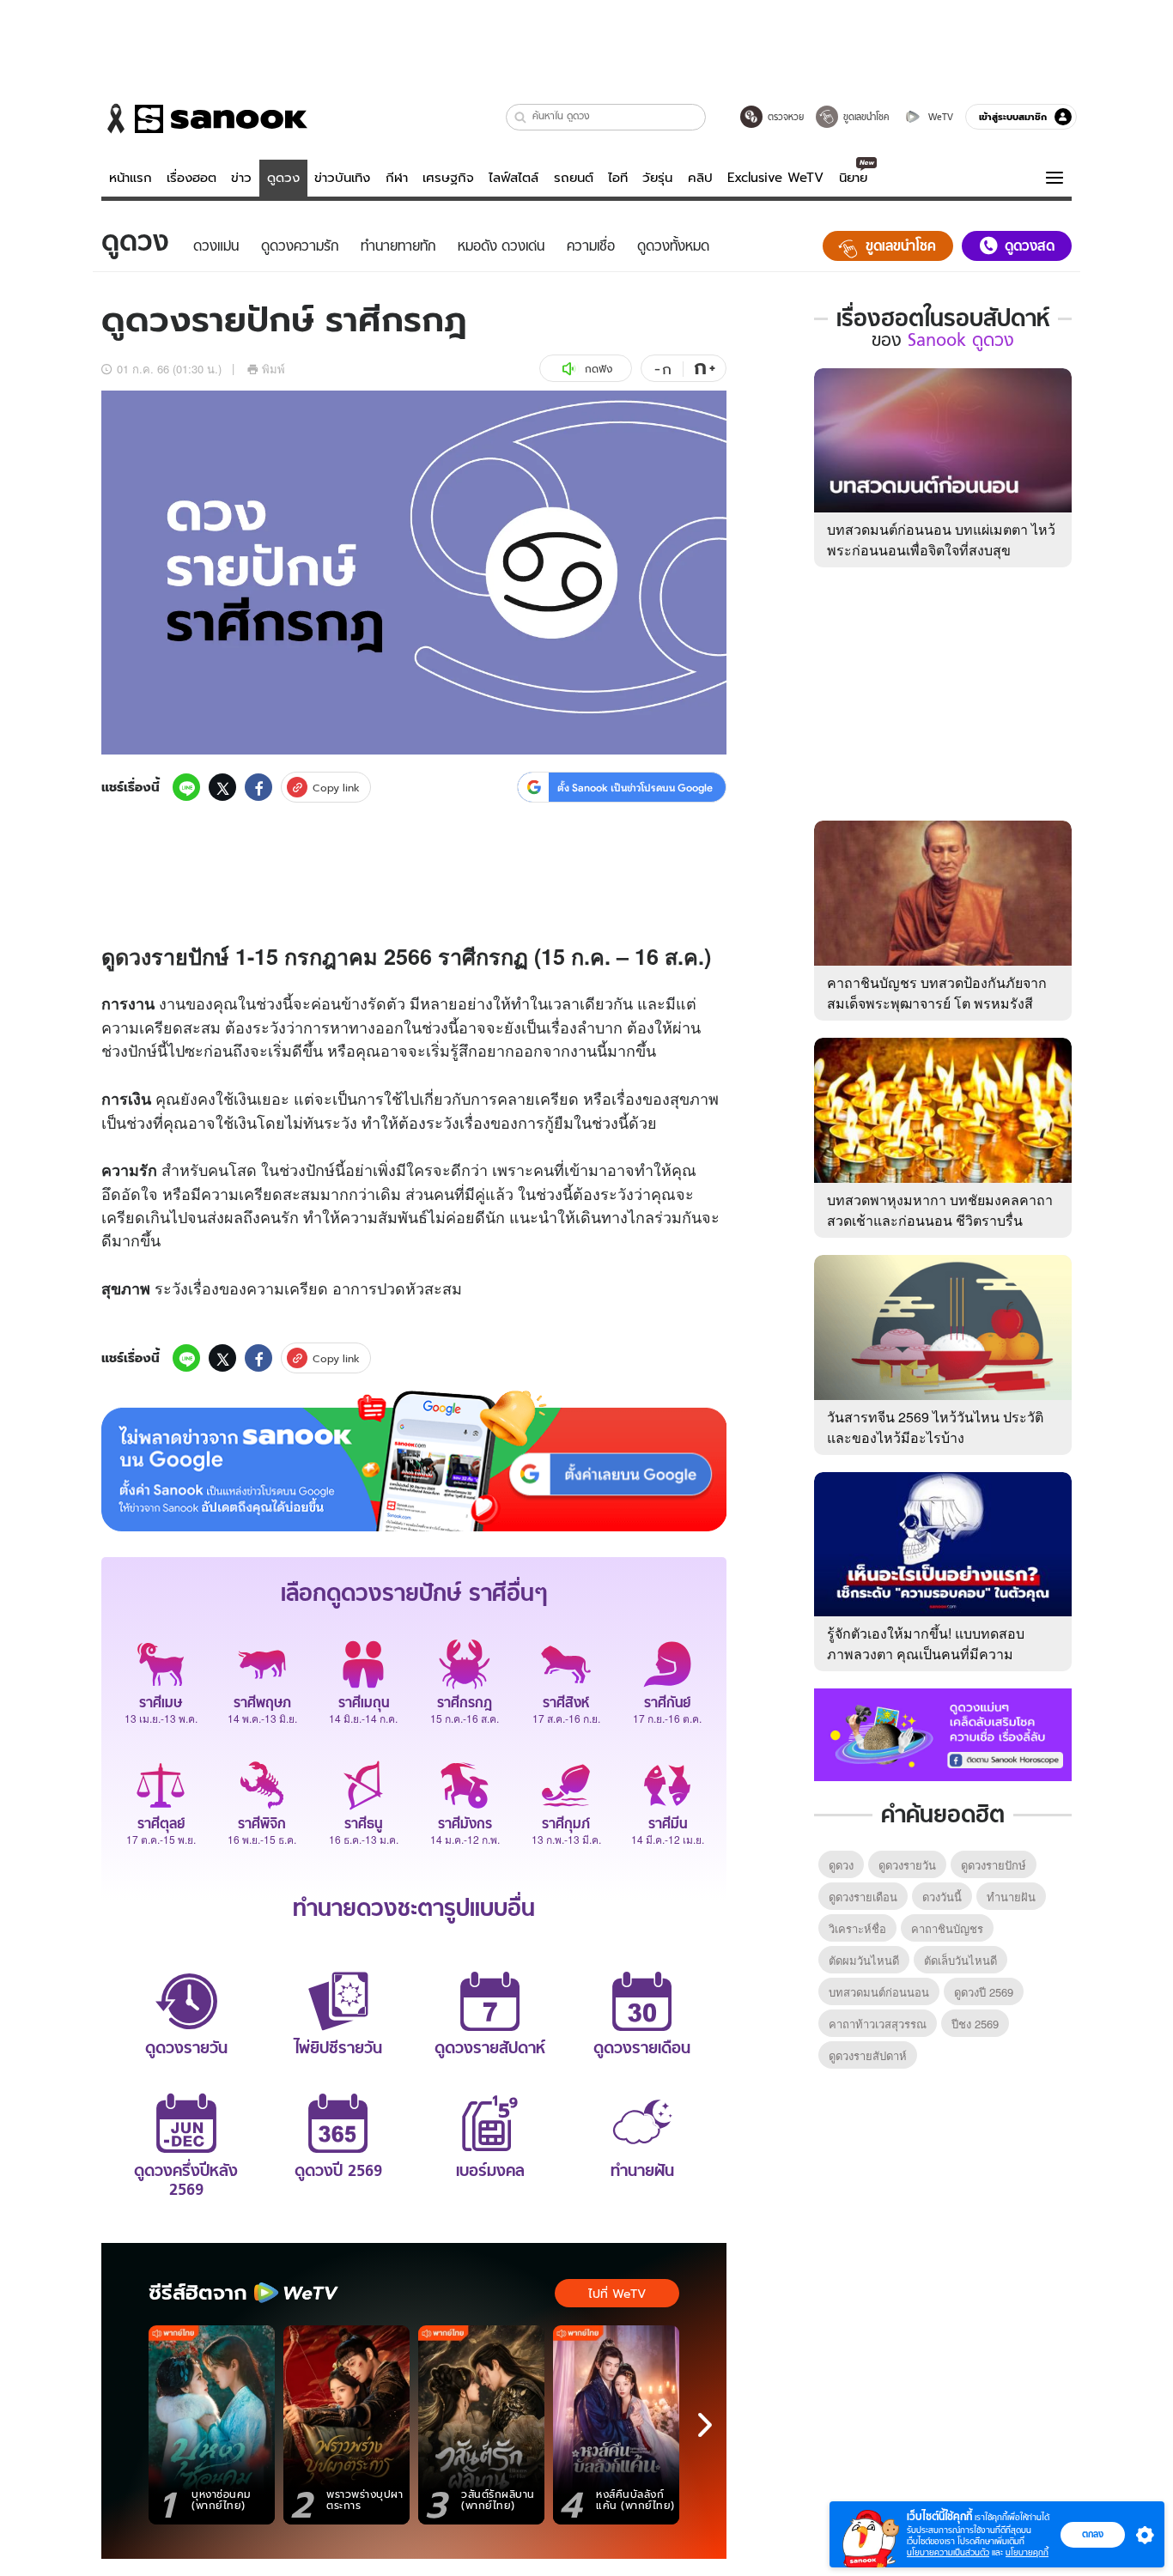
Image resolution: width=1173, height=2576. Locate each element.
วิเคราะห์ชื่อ (857, 1928)
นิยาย (853, 178)
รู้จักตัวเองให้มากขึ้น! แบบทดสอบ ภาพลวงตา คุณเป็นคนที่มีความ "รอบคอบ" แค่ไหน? (926, 1654)
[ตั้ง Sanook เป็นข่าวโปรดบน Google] (414, 1461)
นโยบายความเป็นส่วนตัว (948, 2552)
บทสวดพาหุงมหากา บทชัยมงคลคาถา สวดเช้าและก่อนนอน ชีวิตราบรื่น (940, 1210)
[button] (521, 117)
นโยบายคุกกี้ (1027, 2552)
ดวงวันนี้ (942, 1897)
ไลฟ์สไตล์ (514, 178)
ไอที (618, 178)
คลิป (700, 178)
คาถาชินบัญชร (947, 1928)
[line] (186, 787)
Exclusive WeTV (775, 178)
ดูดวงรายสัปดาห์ (868, 2055)
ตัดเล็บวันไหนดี (960, 1960)
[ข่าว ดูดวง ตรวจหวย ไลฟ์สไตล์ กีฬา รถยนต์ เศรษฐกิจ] (204, 118)
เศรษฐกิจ (448, 178)
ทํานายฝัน (1011, 1897)
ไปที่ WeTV (617, 2294)
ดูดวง (283, 178)
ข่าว (241, 178)
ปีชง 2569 (975, 2024)
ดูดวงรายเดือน (863, 1897)
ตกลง (1093, 2534)
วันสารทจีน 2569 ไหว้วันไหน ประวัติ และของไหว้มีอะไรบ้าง (935, 1427)
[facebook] (258, 787)
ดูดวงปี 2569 (984, 1992)
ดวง (133, 956)
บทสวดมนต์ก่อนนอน (879, 1992)
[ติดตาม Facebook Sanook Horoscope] (943, 1733)
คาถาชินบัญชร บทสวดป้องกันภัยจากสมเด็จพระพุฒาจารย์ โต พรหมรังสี (937, 993)
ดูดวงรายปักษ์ (994, 1865)
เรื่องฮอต (191, 178)
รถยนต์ (574, 178)
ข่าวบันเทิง (342, 178)
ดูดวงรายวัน (907, 1865)
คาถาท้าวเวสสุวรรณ (878, 2024)
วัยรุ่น (657, 178)
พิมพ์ (273, 369)
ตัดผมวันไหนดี (864, 1960)
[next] (705, 2425)
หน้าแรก (131, 178)
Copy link (336, 788)
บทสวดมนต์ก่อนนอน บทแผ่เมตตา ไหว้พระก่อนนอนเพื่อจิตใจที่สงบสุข (941, 539)
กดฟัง (599, 369)
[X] (222, 787)
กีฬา (397, 178)
